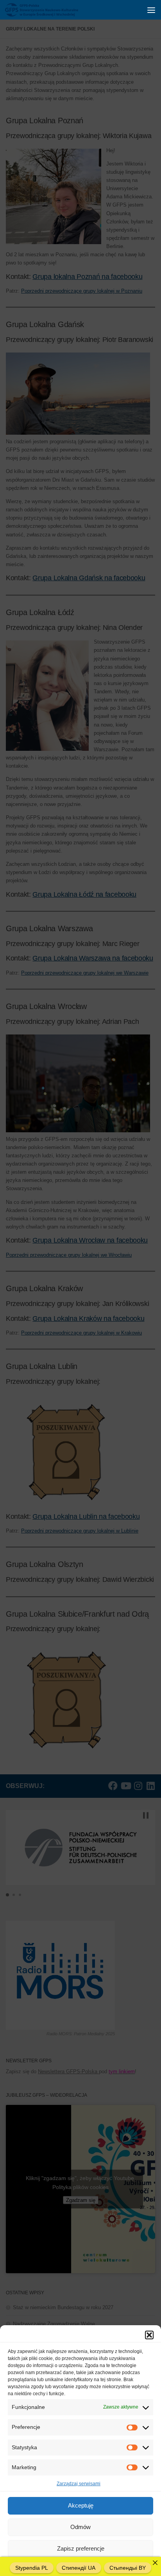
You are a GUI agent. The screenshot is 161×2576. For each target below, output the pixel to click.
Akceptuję (81, 2505)
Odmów (80, 2527)
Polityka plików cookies (55, 2566)
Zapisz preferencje (81, 2548)
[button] (149, 2335)
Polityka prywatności (105, 2566)
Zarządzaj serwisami (79, 2484)
